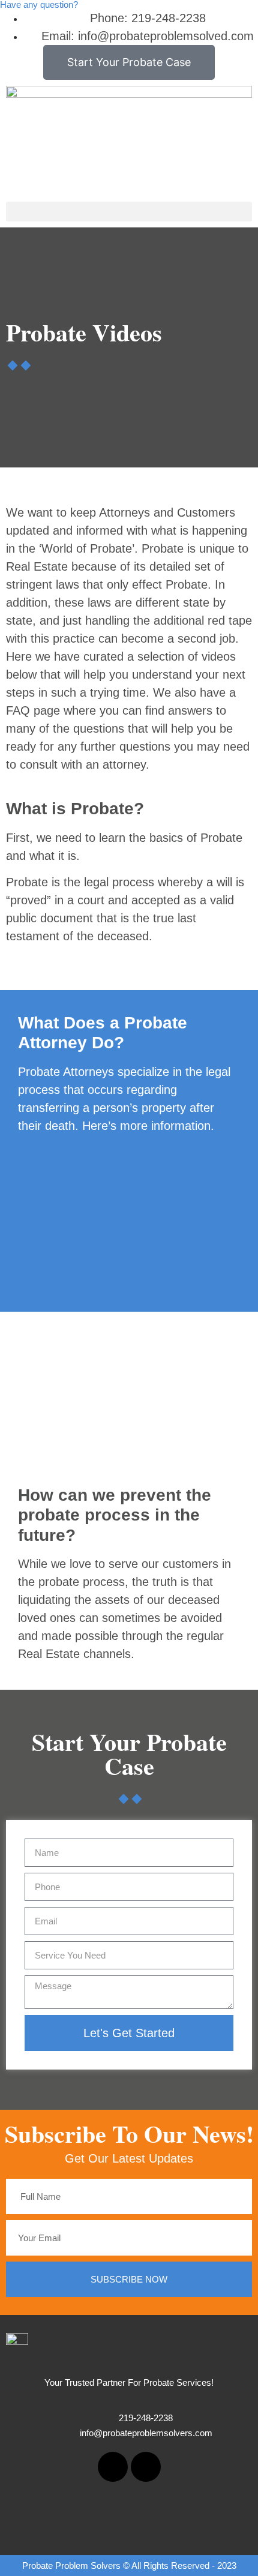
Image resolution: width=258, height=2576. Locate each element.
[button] (129, 212)
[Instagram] (146, 2467)
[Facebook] (113, 2467)
